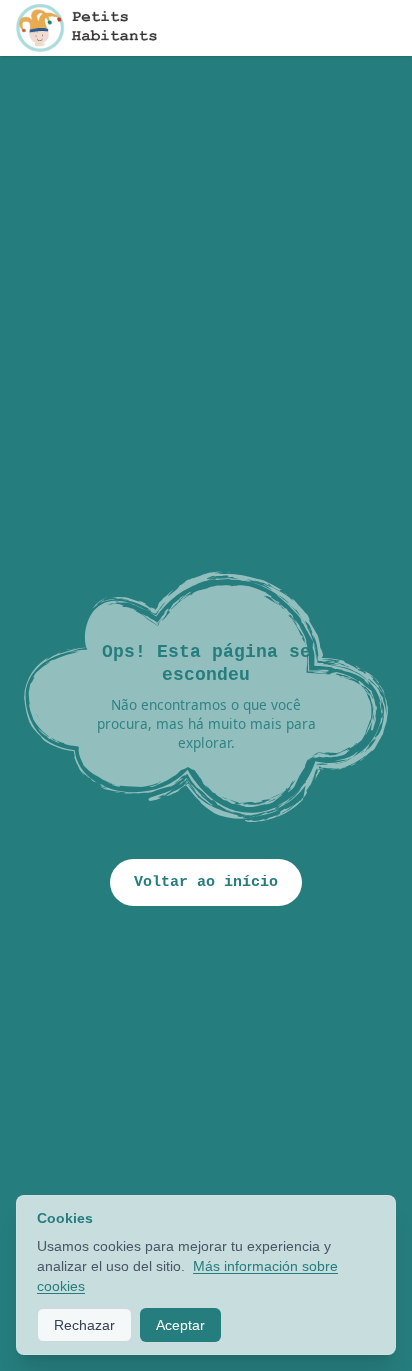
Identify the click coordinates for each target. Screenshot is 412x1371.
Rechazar (84, 1325)
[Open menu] (388, 28)
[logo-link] (91, 28)
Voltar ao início (206, 882)
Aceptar (180, 1325)
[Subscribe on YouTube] (348, 28)
